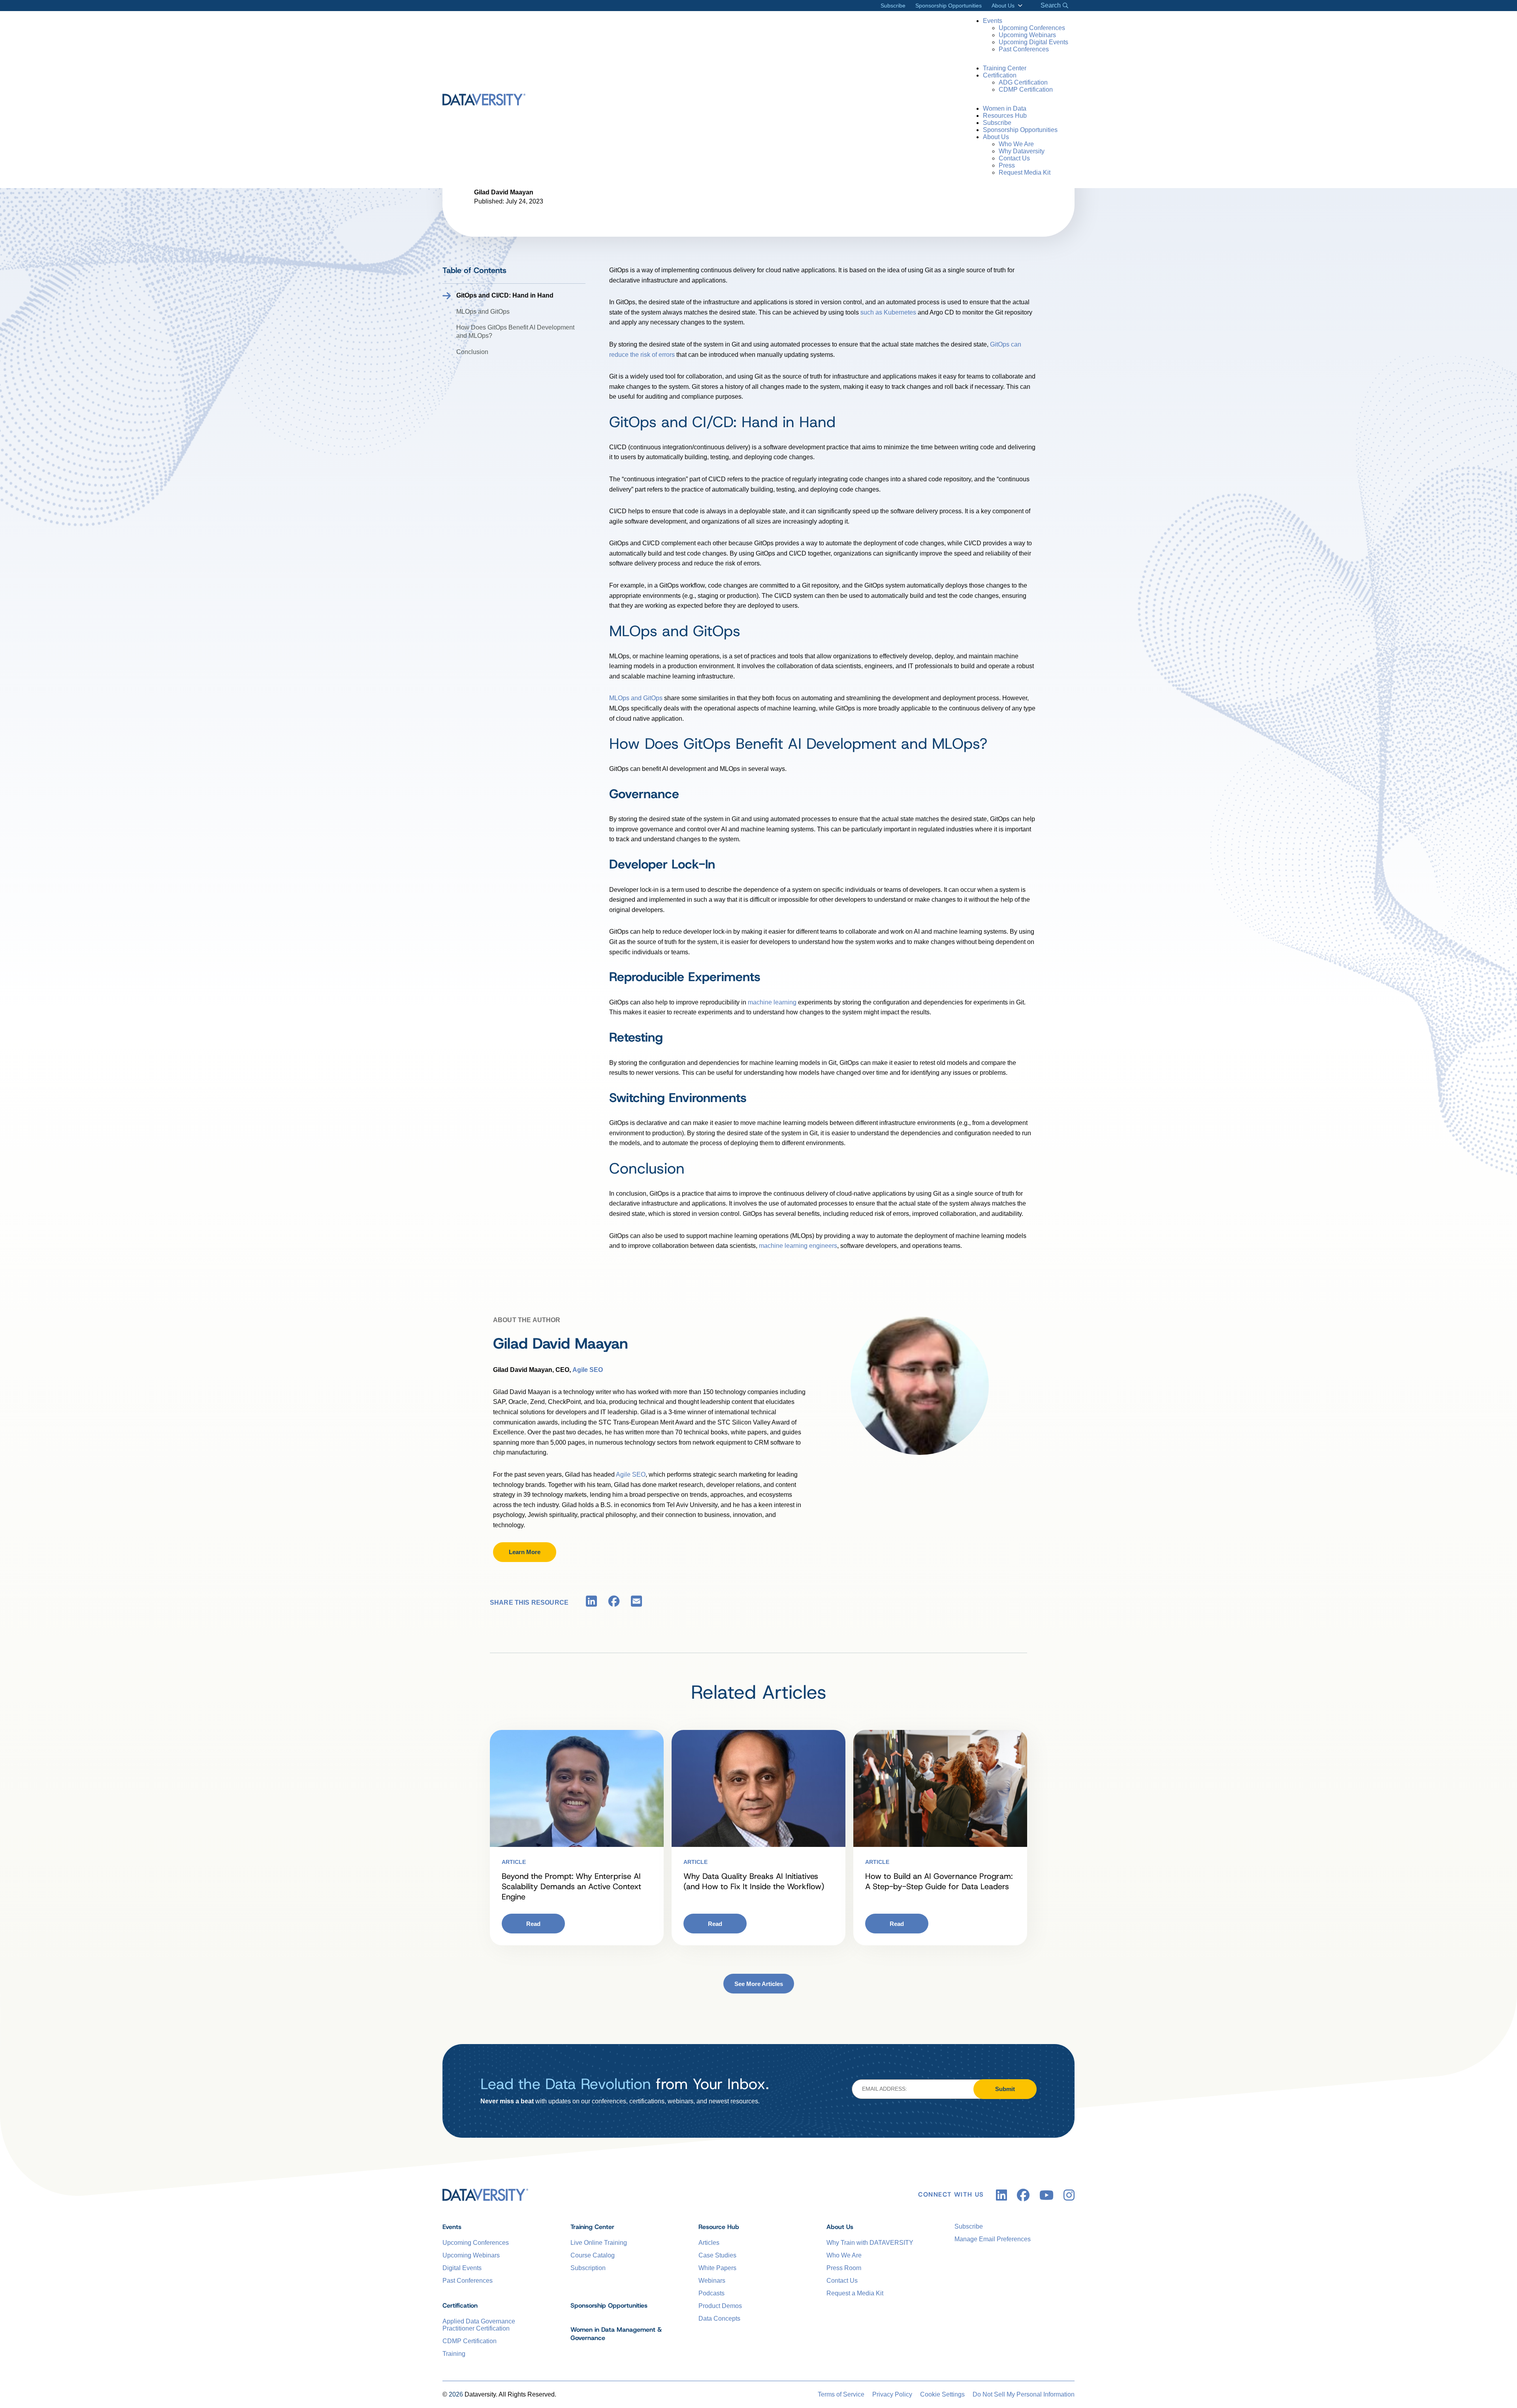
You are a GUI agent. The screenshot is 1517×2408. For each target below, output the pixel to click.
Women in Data (1005, 108)
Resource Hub (719, 2227)
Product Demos (720, 2306)
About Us (1003, 6)
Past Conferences (1024, 49)
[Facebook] (614, 1603)
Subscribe (893, 6)
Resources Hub (1005, 116)
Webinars (712, 2281)
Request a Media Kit (855, 2293)
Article (514, 1862)
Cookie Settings (942, 2394)
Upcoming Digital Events (1033, 42)
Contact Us (1014, 158)
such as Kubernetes (888, 312)
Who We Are (1016, 144)
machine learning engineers (798, 1246)
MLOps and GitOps (483, 312)
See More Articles (759, 1984)
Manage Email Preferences (993, 2239)
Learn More (525, 1552)
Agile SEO (631, 1474)
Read (533, 1924)
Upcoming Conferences (1032, 28)
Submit (1005, 2089)
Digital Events (462, 2268)
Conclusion (472, 352)
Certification (1000, 75)
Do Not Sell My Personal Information (1024, 2394)
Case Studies (717, 2255)
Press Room (844, 2268)
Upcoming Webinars (1027, 35)
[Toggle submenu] (1019, 6)
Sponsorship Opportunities (949, 6)
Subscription (588, 2268)
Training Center (1005, 68)
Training (454, 2354)
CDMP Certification (1026, 89)
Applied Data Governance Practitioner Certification (479, 2325)
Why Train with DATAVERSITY (870, 2243)
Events (993, 21)
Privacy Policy (892, 2394)
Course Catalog (593, 2255)
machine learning (772, 1002)
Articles (709, 2243)
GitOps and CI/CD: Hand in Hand (505, 295)
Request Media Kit (1025, 172)
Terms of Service (841, 2394)
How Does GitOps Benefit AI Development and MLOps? (515, 332)
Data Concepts (719, 2319)
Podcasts (711, 2293)
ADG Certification (1023, 82)
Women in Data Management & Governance (616, 2334)
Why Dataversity (1022, 151)
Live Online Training (599, 2243)
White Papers (717, 2268)
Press (1007, 165)
